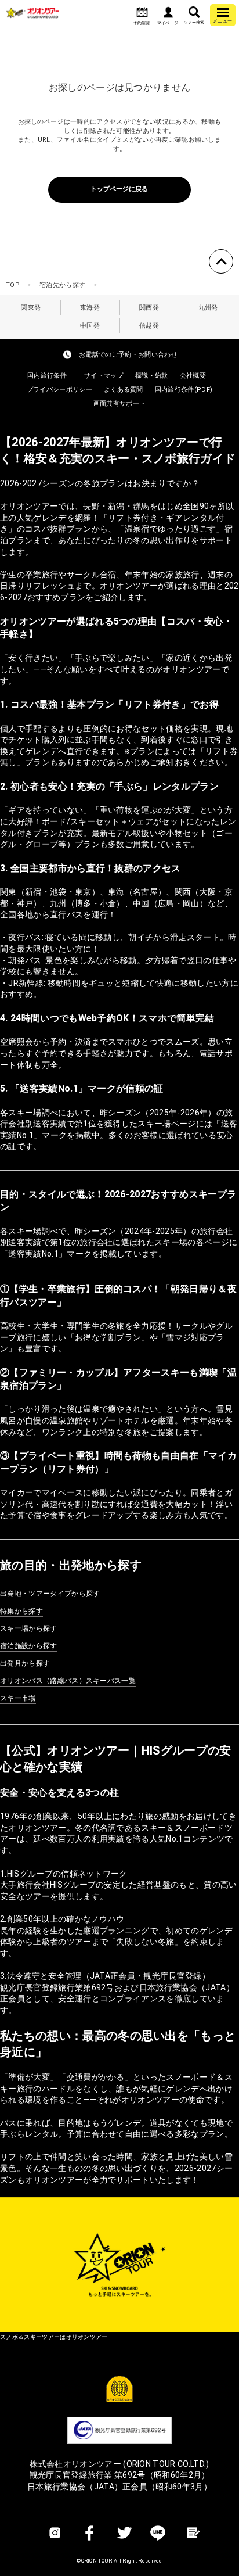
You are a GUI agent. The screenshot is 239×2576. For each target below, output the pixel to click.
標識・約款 (152, 376)
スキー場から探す (29, 1628)
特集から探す (21, 1611)
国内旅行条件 (47, 376)
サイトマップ (104, 376)
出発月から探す (25, 1663)
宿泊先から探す (62, 285)
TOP (13, 285)
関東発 (31, 308)
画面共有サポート (120, 403)
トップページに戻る (119, 189)
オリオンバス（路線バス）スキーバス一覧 (68, 1681)
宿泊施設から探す (29, 1646)
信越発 (149, 326)
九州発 (208, 308)
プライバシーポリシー (59, 390)
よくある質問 (124, 390)
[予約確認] (142, 13)
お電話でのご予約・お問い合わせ (128, 355)
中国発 (90, 326)
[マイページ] (168, 13)
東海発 (90, 308)
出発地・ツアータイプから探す (50, 1594)
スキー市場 (18, 1698)
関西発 (149, 308)
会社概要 (193, 376)
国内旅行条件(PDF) (184, 390)
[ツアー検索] (194, 13)
